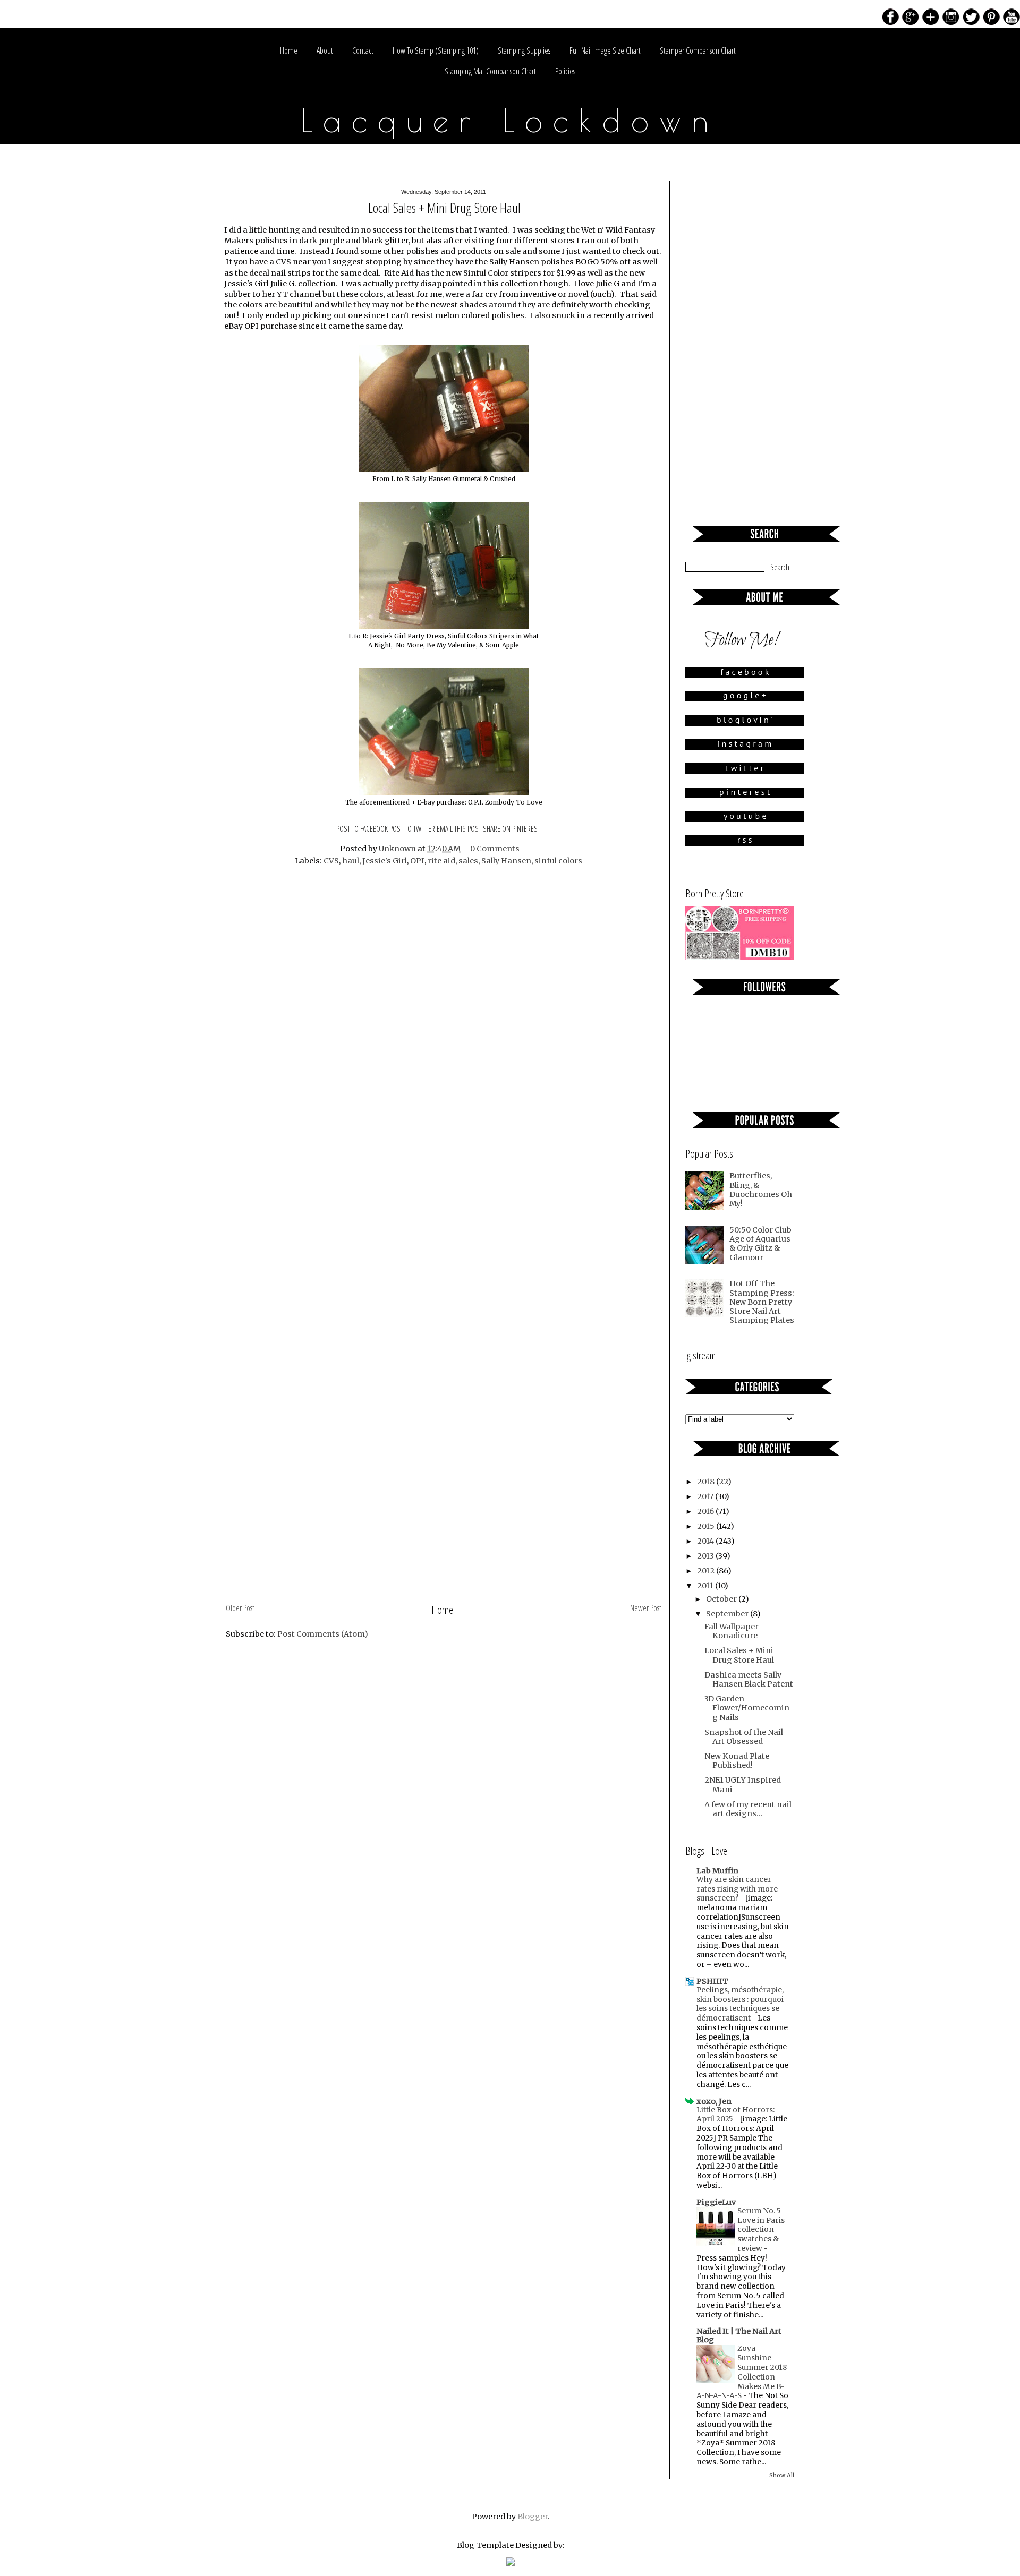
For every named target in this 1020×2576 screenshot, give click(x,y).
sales (468, 861)
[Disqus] (444, 1028)
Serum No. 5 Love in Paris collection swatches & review (761, 2230)
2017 (706, 1496)
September (728, 1614)
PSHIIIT (712, 1981)
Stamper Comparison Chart (698, 50)
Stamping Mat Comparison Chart (490, 71)
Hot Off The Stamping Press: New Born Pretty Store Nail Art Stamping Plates (762, 1302)
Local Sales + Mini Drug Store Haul (739, 1655)
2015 (707, 1526)
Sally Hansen (506, 861)
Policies (565, 71)
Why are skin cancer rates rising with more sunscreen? (737, 1889)
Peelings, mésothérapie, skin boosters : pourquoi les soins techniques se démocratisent (740, 2004)
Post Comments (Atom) (323, 1634)
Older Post (240, 1608)
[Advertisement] (444, 1520)
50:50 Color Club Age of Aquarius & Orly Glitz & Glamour (760, 1244)
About (325, 50)
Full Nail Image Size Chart (605, 50)
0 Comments (495, 849)
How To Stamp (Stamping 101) (436, 50)
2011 (706, 1586)
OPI (417, 861)
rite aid (441, 861)
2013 (706, 1556)
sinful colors (558, 861)
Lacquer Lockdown (510, 120)
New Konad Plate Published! (737, 1761)
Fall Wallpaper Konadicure (732, 1631)
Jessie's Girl (385, 861)
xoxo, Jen (714, 2101)
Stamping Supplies (524, 50)
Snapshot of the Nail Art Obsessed (744, 1737)
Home (289, 50)
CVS (331, 861)
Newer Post (646, 1608)
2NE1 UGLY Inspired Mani (743, 1785)
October (722, 1599)
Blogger (533, 2517)
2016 (706, 1511)
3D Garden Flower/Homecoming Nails (747, 1708)
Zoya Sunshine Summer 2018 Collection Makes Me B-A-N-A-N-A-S (742, 2372)
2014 (706, 1541)
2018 (707, 1482)
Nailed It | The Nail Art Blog (739, 2335)
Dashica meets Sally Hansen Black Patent (749, 1679)
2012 (707, 1571)
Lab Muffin (717, 1871)
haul (351, 861)
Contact (363, 50)
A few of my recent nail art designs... (748, 1809)
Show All (782, 2475)
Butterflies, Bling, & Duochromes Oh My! (761, 1189)
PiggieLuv (716, 2202)
